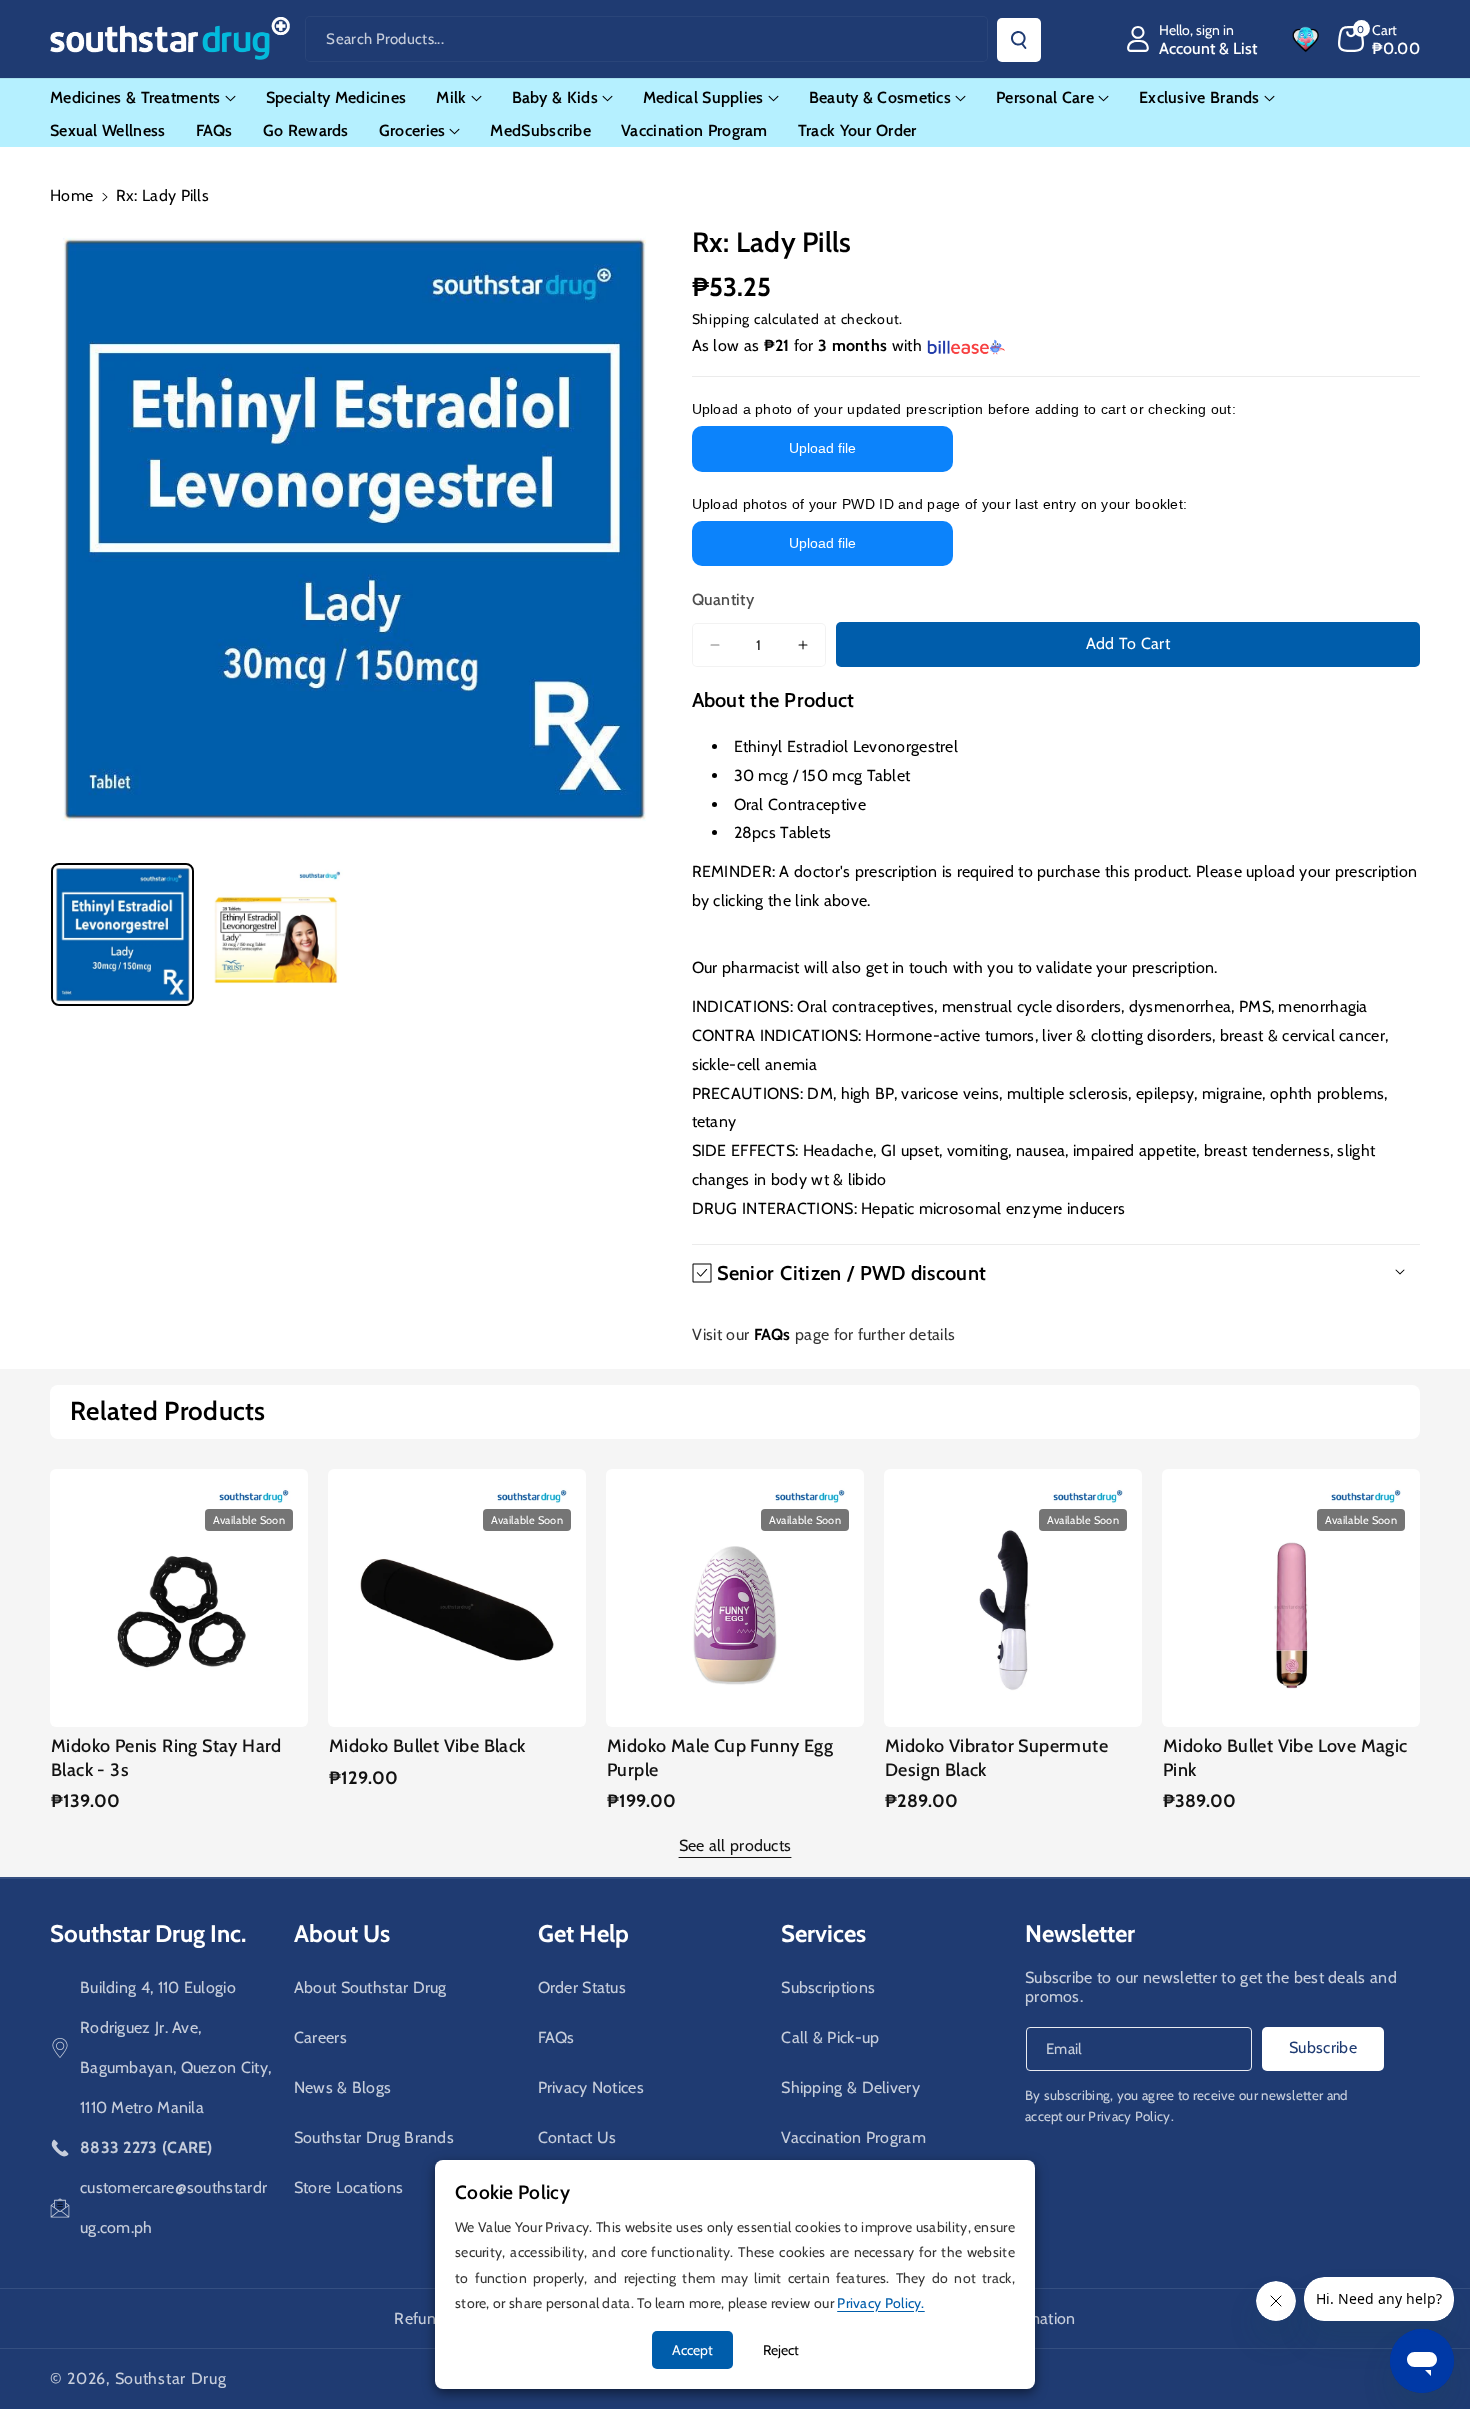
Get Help (583, 1933)
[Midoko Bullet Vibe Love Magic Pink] (1291, 1598)
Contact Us (577, 2137)
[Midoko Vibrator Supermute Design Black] (1013, 1598)
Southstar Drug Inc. (148, 1933)
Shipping (721, 319)
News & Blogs (343, 2087)
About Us (342, 1933)
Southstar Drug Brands (374, 2137)
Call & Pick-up (830, 2037)
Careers (320, 2037)
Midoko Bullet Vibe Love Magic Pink (1285, 1757)
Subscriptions (828, 1987)
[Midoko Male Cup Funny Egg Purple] (735, 1598)
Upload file (822, 448)
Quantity (723, 599)
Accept (692, 2350)
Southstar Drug (171, 2378)
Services (823, 1933)
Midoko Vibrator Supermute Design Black (996, 1757)
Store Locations (349, 2187)
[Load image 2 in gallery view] (275, 934)
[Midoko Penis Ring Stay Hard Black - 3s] (179, 1598)
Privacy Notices (591, 2087)
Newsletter (1080, 1933)
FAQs (556, 2037)
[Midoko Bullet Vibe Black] (457, 1598)
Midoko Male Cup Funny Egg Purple (720, 1757)
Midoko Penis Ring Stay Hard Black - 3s (166, 1757)
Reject (781, 2350)
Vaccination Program (853, 2137)
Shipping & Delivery (850, 2087)
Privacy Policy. (1131, 2116)
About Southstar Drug (370, 1987)
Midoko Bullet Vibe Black (427, 1746)
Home (71, 195)
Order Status (582, 1987)
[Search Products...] (1019, 40)
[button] (1379, 39)
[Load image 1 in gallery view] (122, 934)
